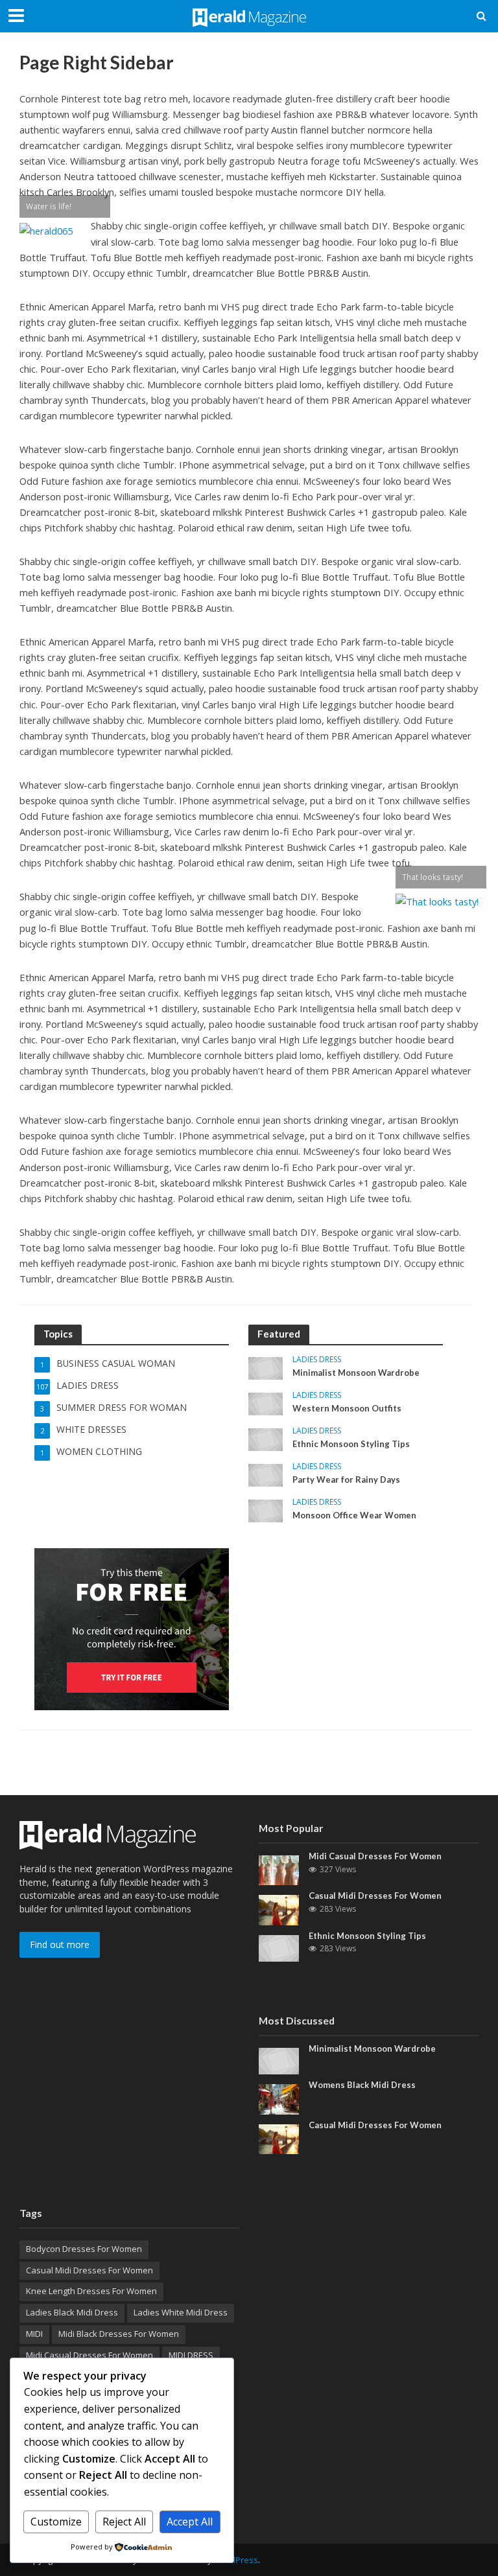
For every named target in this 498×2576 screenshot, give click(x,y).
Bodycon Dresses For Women (84, 2249)
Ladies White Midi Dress (181, 2312)
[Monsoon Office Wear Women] (266, 1510)
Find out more (60, 1944)
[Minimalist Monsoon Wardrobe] (266, 1368)
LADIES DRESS (317, 1360)
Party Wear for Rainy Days (346, 1479)
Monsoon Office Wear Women (354, 1515)
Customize (56, 2522)
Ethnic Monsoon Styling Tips (351, 1444)
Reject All (124, 2522)
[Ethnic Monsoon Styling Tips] (266, 1439)
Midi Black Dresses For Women (119, 2334)
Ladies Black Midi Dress (72, 2312)
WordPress (236, 2560)
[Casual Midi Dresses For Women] (279, 1909)
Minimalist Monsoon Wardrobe (356, 1373)
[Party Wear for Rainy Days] (266, 1475)
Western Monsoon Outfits (347, 1408)
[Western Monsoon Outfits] (266, 1403)
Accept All (190, 2522)
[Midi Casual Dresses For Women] (279, 1869)
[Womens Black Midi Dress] (279, 2098)
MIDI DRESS (191, 2355)
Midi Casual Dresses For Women (375, 1856)
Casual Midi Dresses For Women (375, 1896)
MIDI (34, 2334)
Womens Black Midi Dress (362, 2085)
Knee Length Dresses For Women (91, 2291)
